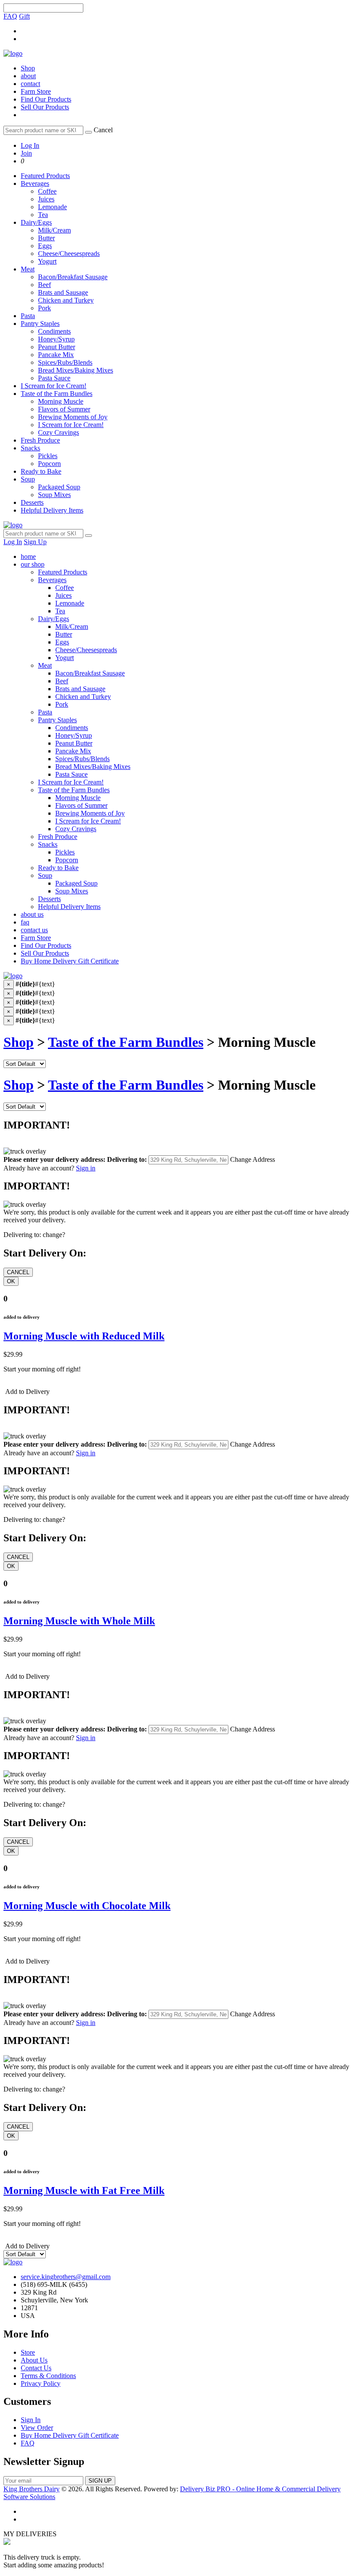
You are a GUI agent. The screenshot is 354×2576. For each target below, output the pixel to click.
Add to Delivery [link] (27, 1392)
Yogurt (47, 261)
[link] (22, 161)
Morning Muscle (61, 401)
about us (32, 914)
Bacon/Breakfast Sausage (73, 277)
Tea (43, 215)
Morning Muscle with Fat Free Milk (84, 2190)
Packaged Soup (59, 487)
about (28, 76)
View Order (37, 2428)
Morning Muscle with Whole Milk (79, 1621)
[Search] (88, 132)
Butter (46, 238)
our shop (33, 564)
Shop (28, 68)
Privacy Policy (41, 2383)
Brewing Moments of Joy (73, 417)
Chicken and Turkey (66, 300)
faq (25, 922)
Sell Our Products (45, 107)
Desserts (32, 502)
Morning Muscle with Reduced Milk (84, 1336)
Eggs (45, 246)
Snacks (30, 448)
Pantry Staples (40, 324)
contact (30, 84)
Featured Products (45, 176)
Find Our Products (46, 99)
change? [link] (54, 1235)
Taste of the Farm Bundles (57, 394)
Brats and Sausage (63, 292)
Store (28, 2352)
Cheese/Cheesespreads (69, 253)
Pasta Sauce (54, 378)
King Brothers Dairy (32, 2489)
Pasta (28, 316)
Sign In (31, 2420)
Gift (24, 16)
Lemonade (52, 207)
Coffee (47, 191)
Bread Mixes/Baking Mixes (76, 370)
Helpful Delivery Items (52, 510)
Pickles (48, 456)
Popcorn (49, 464)
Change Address (253, 1159)
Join (26, 153)
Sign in (86, 1168)
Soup (28, 479)
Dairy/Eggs (36, 222)
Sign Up (35, 542)
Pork (44, 308)
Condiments (54, 331)
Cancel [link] (103, 130)
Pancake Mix (56, 355)
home (28, 556)
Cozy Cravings (58, 432)
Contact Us (36, 2368)
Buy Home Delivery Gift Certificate (70, 961)
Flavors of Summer (64, 409)
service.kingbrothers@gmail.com (66, 2277)
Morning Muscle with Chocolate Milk (87, 1906)
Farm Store (36, 91)
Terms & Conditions (48, 2376)
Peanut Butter (57, 347)
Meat (28, 269)
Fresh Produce (40, 440)
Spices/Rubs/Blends (65, 362)
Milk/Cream (54, 230)
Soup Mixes (54, 495)
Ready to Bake (41, 471)
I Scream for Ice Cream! (54, 386)
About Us (34, 2360)
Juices (46, 199)
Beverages (35, 183)
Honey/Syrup (56, 339)
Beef (44, 285)
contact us (34, 930)
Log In (30, 145)
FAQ (10, 16)
